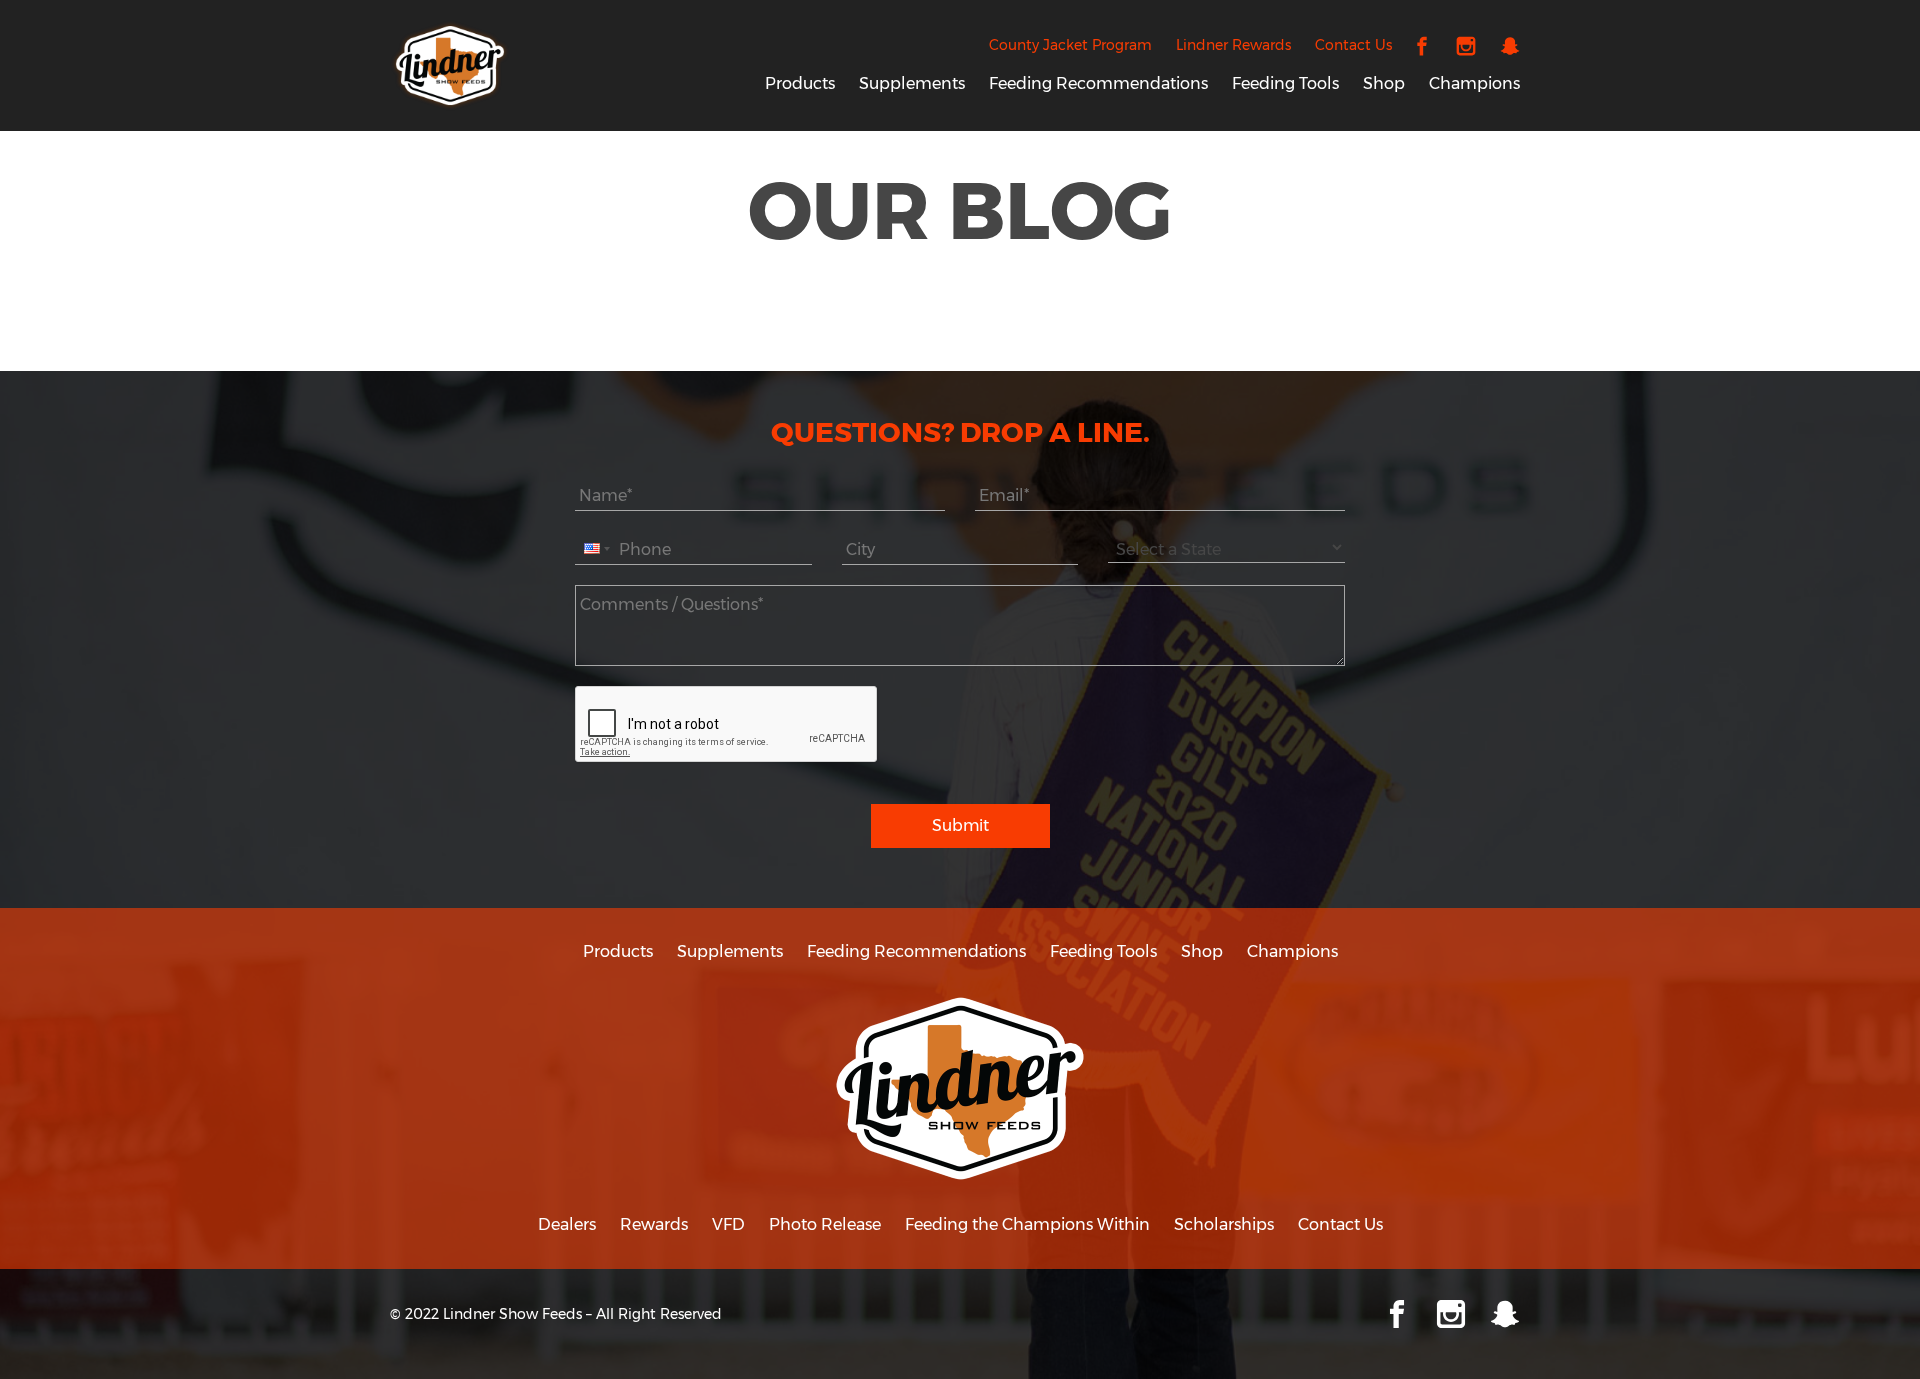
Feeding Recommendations (1098, 83)
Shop (1384, 83)
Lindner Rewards (1233, 45)
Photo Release (825, 1224)
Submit (960, 825)
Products (800, 83)
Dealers (567, 1224)
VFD (728, 1224)
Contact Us (1353, 45)
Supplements (912, 83)
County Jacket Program (1070, 45)
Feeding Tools (1285, 83)
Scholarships (1224, 1224)
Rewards (654, 1224)
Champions (1474, 83)
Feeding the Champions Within (1027, 1224)
